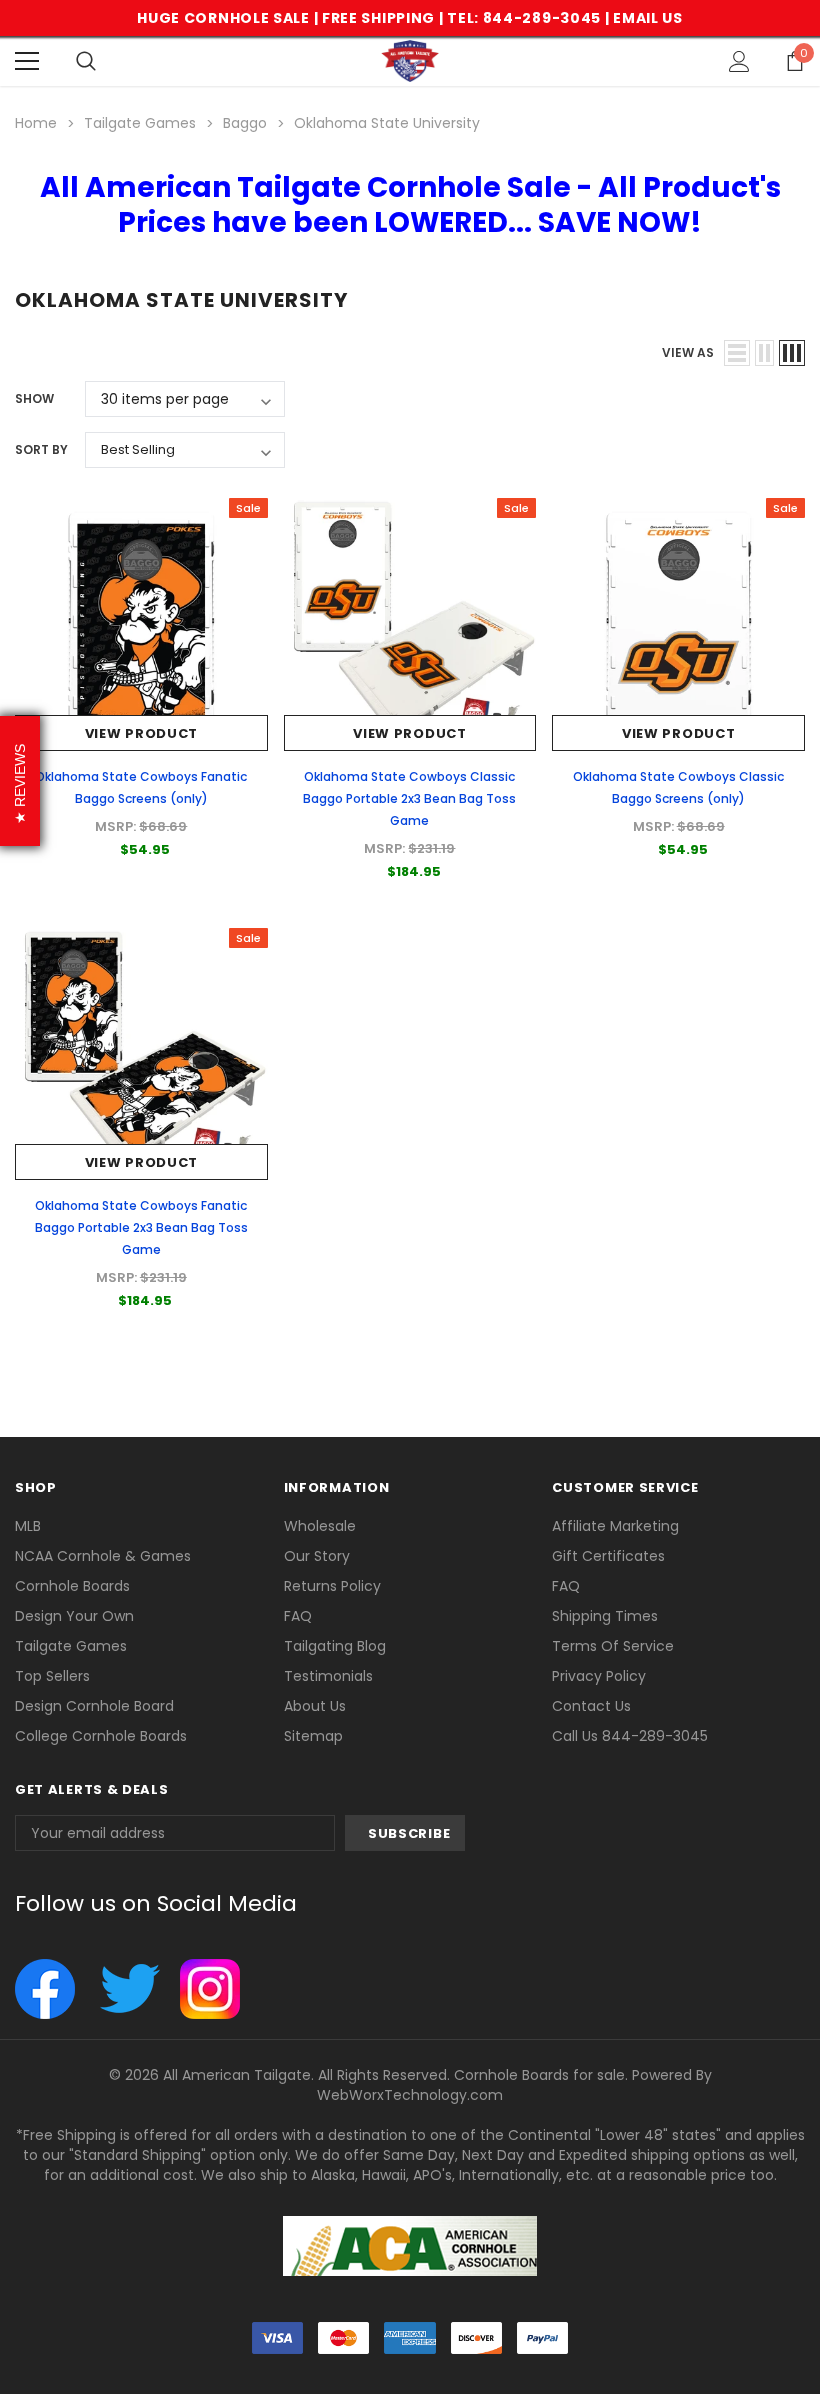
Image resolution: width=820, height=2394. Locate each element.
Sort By (41, 449)
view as (688, 352)
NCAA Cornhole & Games (103, 1556)
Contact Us (591, 1706)
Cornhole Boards (72, 1586)
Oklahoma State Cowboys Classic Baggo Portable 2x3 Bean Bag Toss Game (409, 798)
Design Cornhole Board (94, 1706)
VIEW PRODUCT (141, 733)
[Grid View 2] (764, 353)
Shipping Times (605, 1616)
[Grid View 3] (792, 353)
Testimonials (328, 1676)
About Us (315, 1706)
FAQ (298, 1616)
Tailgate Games (71, 1646)
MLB (28, 1526)
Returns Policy (332, 1586)
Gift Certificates (608, 1556)
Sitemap (313, 1736)
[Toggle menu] (27, 61)
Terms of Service (613, 1646)
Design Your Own (74, 1616)
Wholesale (320, 1526)
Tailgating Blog (335, 1646)
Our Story (317, 1556)
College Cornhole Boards (101, 1736)
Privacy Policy (599, 1676)
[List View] (737, 353)
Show (34, 398)
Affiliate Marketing (615, 1526)
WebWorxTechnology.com (410, 2095)
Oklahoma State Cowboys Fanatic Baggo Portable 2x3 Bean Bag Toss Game (141, 1227)
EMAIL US (648, 18)
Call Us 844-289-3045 (630, 1736)
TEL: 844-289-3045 (524, 18)
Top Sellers (52, 1676)
